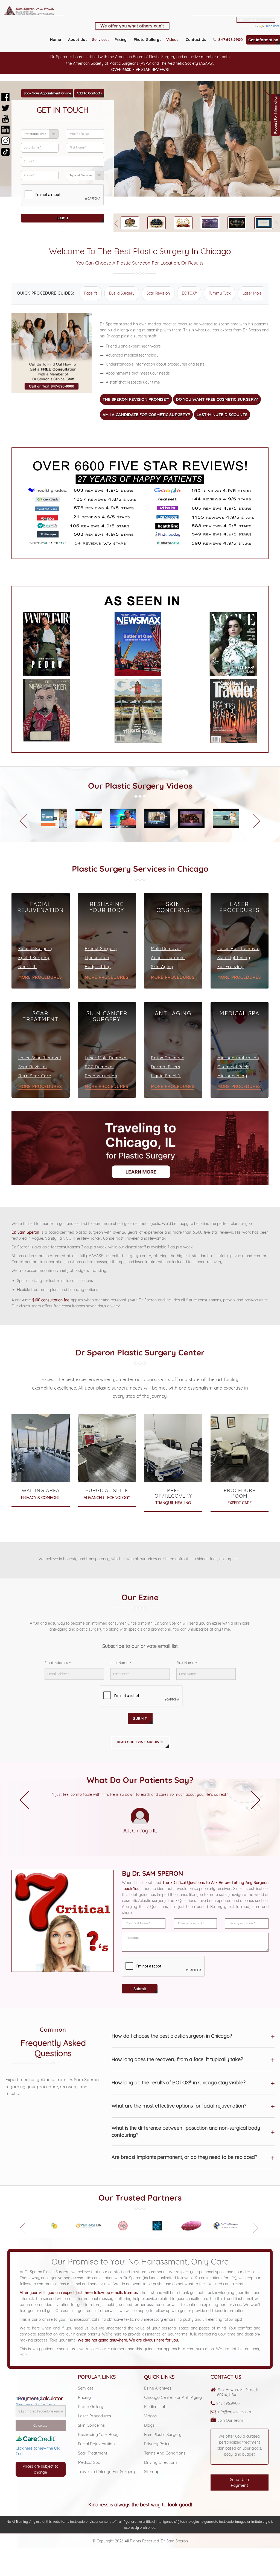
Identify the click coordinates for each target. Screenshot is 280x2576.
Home (56, 40)
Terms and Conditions (165, 2453)
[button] (241, 94)
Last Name (119, 1663)
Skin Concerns (91, 2425)
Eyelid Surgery (122, 293)
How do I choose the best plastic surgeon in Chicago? (193, 2036)
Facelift (91, 293)
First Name (185, 1663)
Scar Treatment (93, 2453)
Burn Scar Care (35, 1076)
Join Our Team (230, 2420)
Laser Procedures (94, 2416)
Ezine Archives (158, 2388)
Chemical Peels (233, 1067)
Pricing (121, 40)
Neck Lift (28, 967)
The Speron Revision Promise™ (136, 399)
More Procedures (40, 977)
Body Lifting (98, 967)
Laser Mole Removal (106, 1058)
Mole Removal (166, 949)
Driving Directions (161, 2462)
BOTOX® (189, 293)
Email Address (56, 1663)
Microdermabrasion (238, 1058)
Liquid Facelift (166, 1076)
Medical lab (155, 2407)
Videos (172, 40)
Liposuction (97, 958)
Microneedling (232, 1076)
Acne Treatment (168, 958)
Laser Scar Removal (40, 1058)
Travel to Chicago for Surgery (107, 2472)
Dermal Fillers (166, 1067)
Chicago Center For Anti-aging (173, 2397)
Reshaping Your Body (98, 2434)
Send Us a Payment (239, 2482)
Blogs (149, 2425)
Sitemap (152, 2472)
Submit (63, 218)
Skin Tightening (234, 958)
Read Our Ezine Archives (140, 1742)
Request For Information (275, 115)
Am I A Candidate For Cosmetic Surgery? (146, 415)
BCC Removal (99, 1067)
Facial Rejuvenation (96, 2444)
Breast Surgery (101, 949)
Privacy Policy (157, 2444)
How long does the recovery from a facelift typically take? (193, 2059)
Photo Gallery (146, 40)
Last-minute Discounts (222, 415)
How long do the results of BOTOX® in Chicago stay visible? (193, 2083)
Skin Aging (162, 967)
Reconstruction (101, 1076)
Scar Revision (158, 293)
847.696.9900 (228, 2403)
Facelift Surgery (35, 949)
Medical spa (89, 2462)
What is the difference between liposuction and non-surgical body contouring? (193, 2131)
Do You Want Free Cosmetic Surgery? (217, 399)
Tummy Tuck (220, 293)
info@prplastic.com (234, 2412)
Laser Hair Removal (238, 949)
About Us (77, 40)
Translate (273, 26)
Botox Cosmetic (168, 1058)
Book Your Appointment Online (47, 93)
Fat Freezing (231, 967)
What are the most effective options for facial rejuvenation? (193, 2106)
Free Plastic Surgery (163, 2434)
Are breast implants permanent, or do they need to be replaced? (193, 2157)
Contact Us (196, 40)
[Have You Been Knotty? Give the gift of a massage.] (41, 2384)
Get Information (263, 40)
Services (100, 40)
